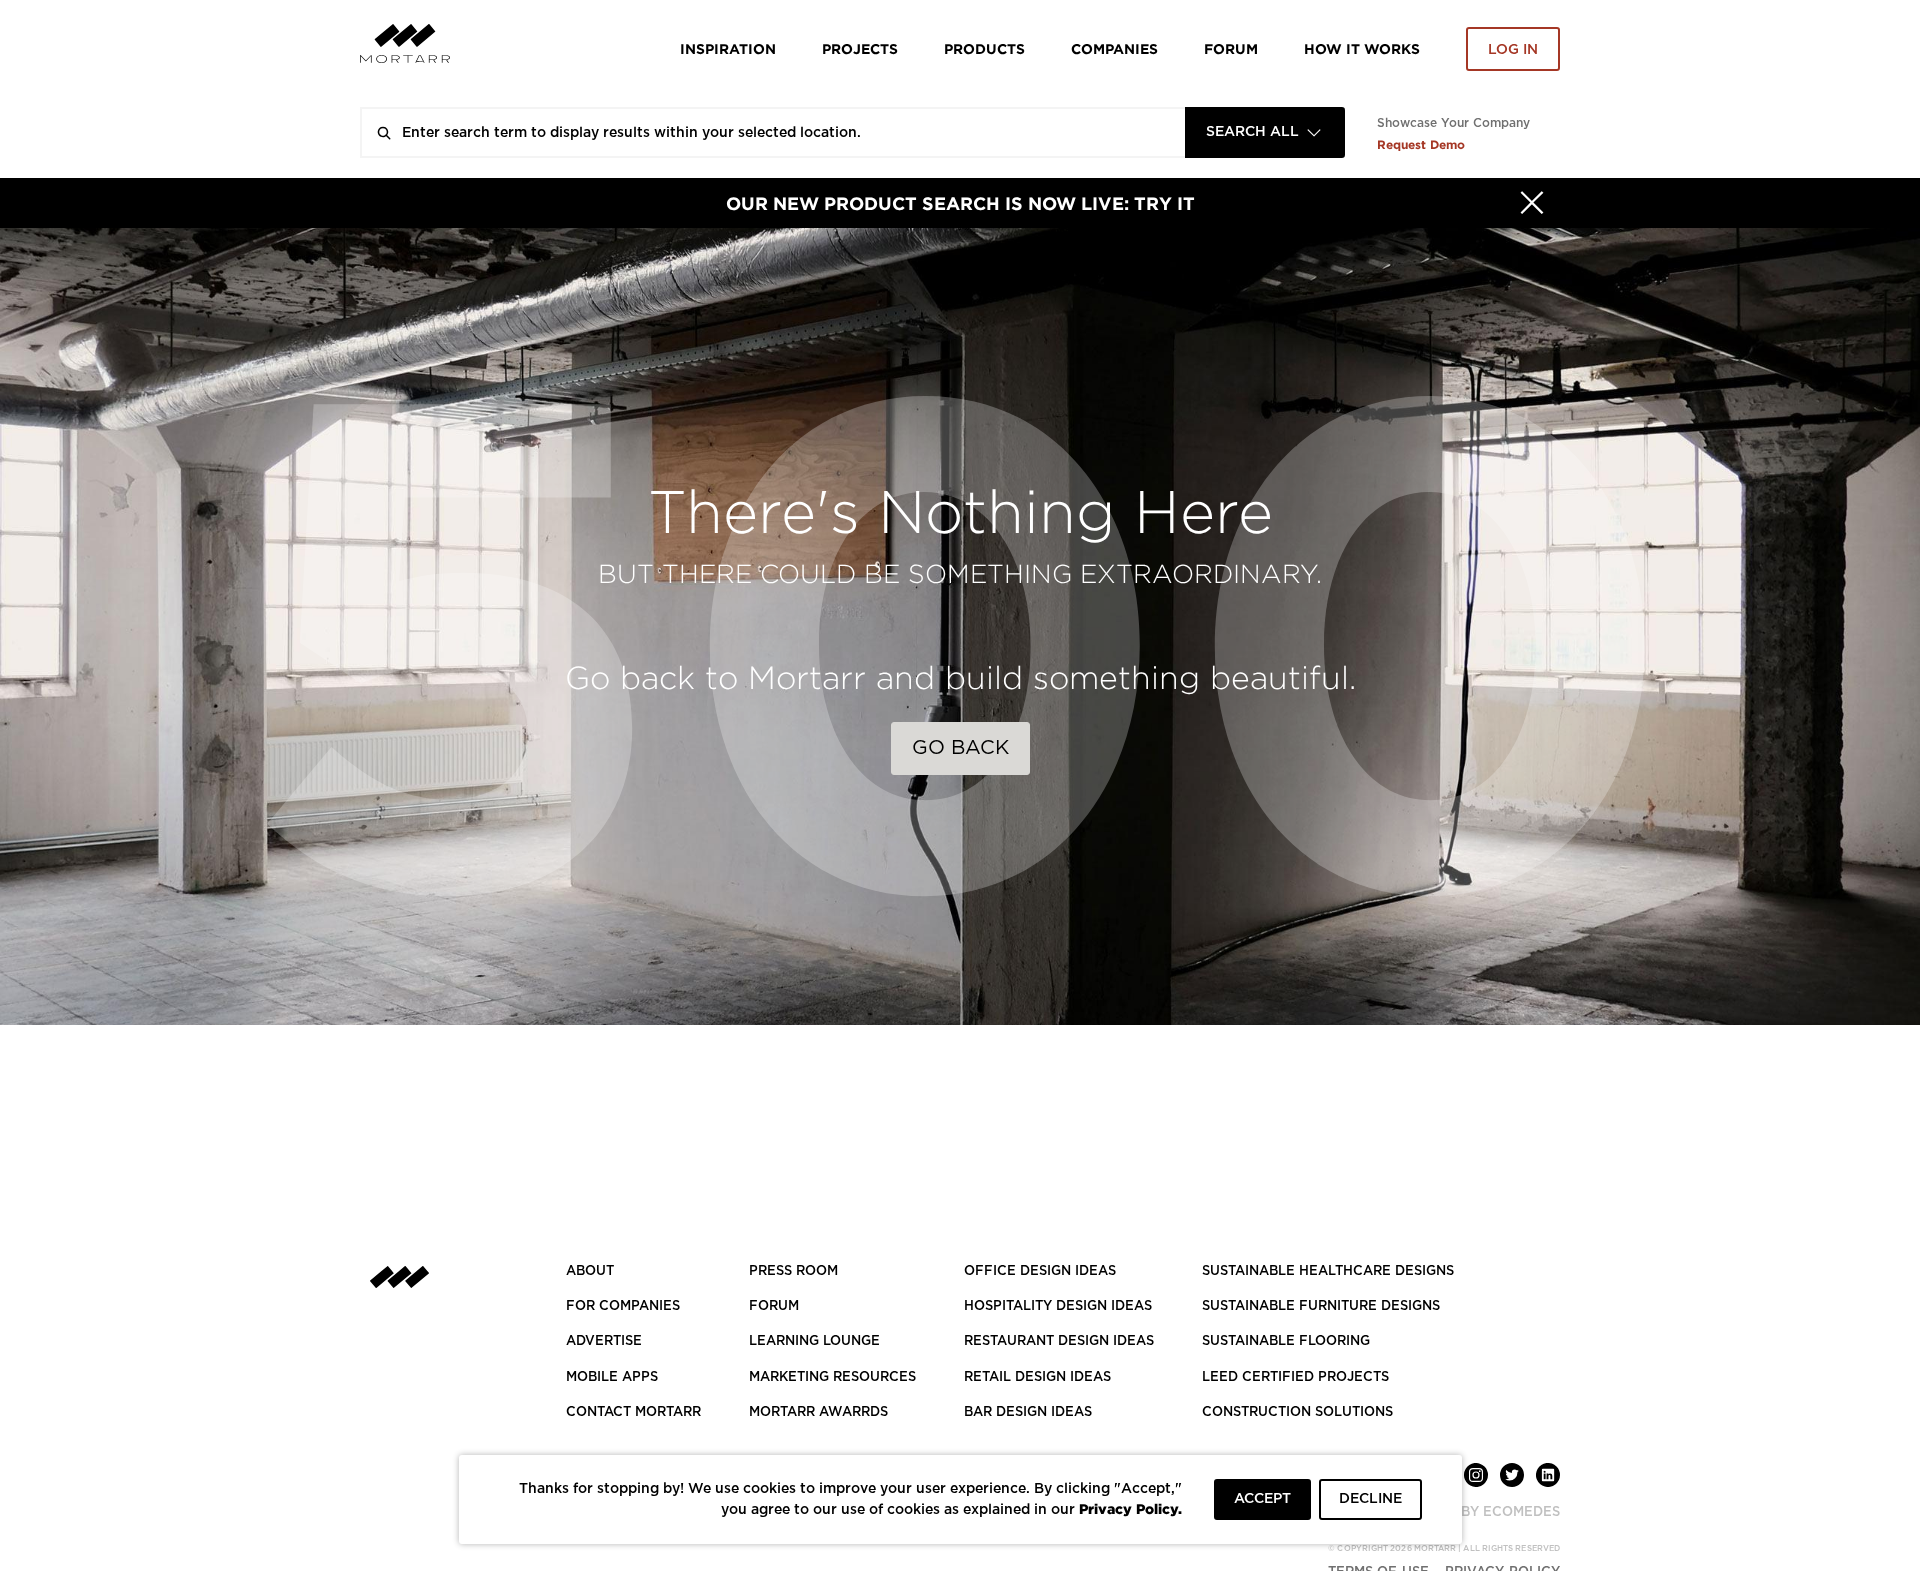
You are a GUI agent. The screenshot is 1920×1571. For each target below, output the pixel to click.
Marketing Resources (832, 1377)
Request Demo (1421, 144)
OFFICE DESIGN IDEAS (1040, 1271)
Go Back (960, 748)
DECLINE (1370, 1499)
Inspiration (728, 48)
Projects (860, 48)
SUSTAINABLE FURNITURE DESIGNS (1321, 1306)
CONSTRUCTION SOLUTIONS (1297, 1412)
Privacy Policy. (1130, 1508)
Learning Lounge (814, 1341)
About (590, 1271)
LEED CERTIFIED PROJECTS (1295, 1377)
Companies (1114, 48)
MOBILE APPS (612, 1377)
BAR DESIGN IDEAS (1028, 1412)
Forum (1231, 48)
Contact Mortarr (633, 1412)
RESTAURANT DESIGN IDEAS (1059, 1341)
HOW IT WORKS (1362, 48)
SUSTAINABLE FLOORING (1286, 1341)
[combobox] (1265, 132)
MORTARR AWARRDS (818, 1412)
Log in (1513, 50)
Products (984, 48)
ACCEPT (1262, 1499)
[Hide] (1532, 203)
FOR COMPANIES (623, 1306)
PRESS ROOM (793, 1271)
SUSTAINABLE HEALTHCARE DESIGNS (1328, 1271)
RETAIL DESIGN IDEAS (1037, 1377)
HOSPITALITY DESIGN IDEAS (1058, 1306)
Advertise (604, 1341)
